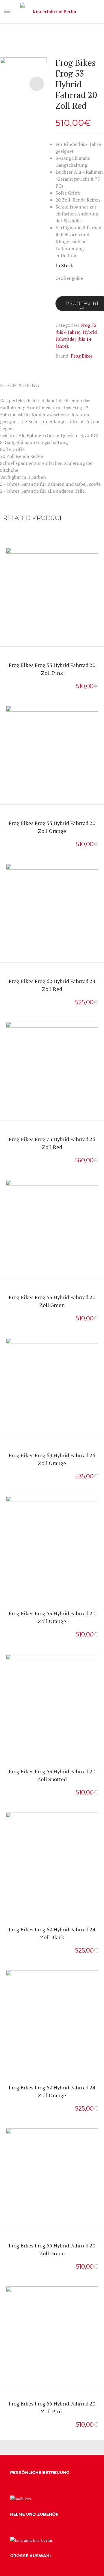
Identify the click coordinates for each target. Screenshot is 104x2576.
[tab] (22, 386)
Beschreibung (20, 386)
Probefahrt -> (52, 609)
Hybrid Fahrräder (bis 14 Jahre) (76, 339)
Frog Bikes (82, 356)
